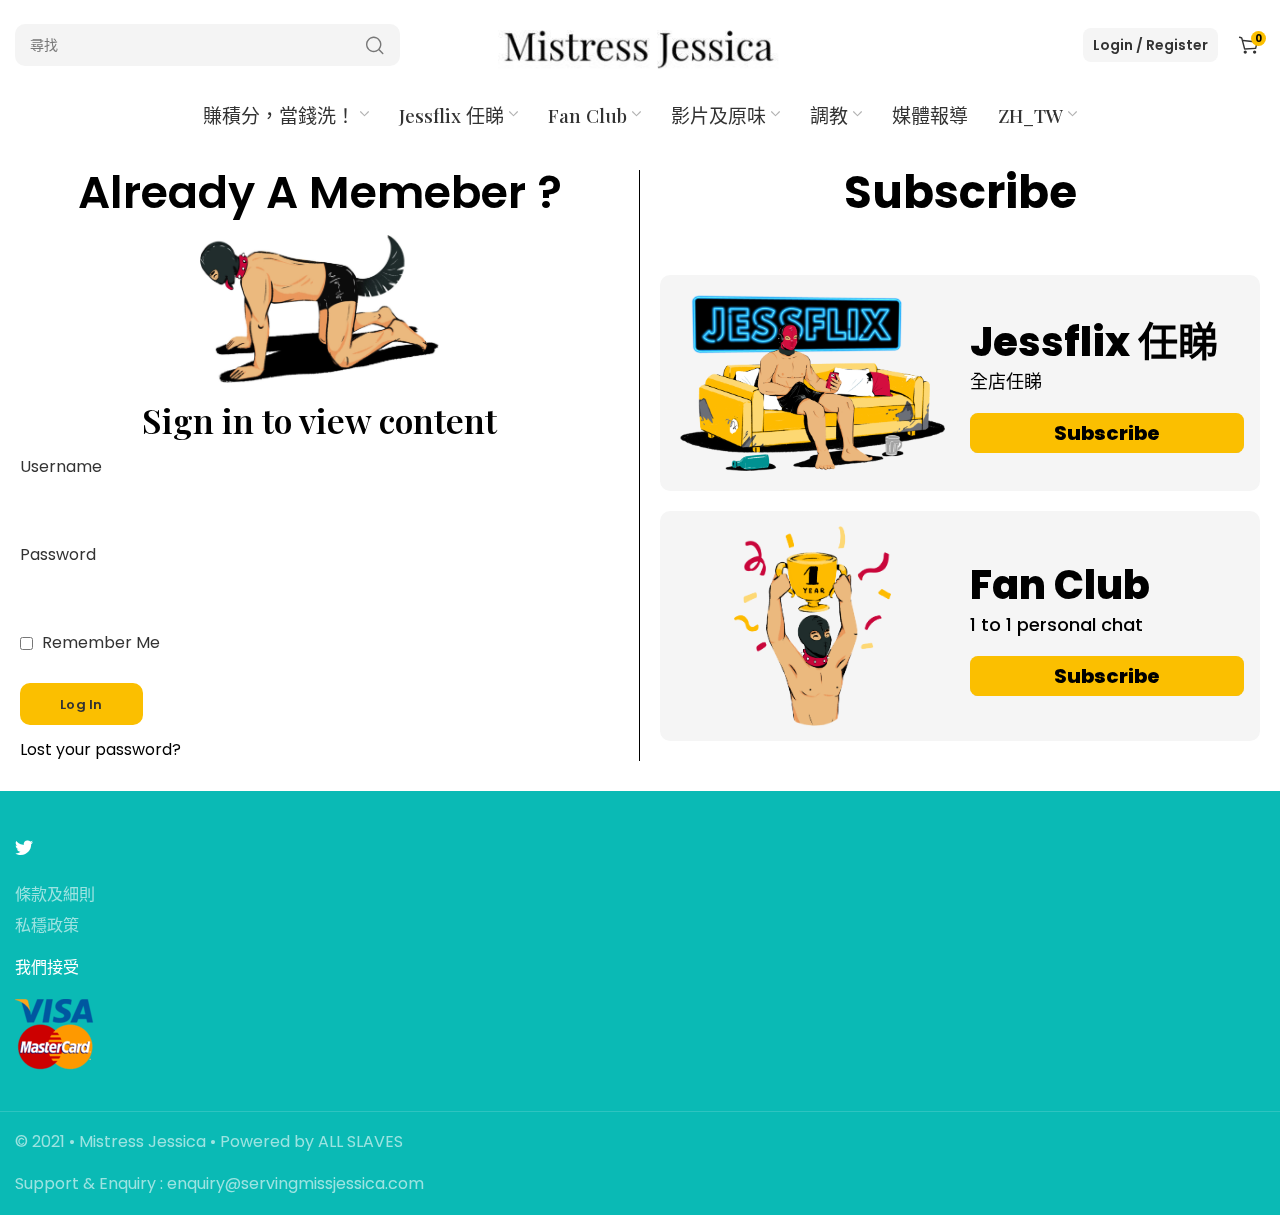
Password (58, 555)
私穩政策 (47, 926)
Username (61, 467)
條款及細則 (55, 895)
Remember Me (99, 643)
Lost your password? (100, 750)
